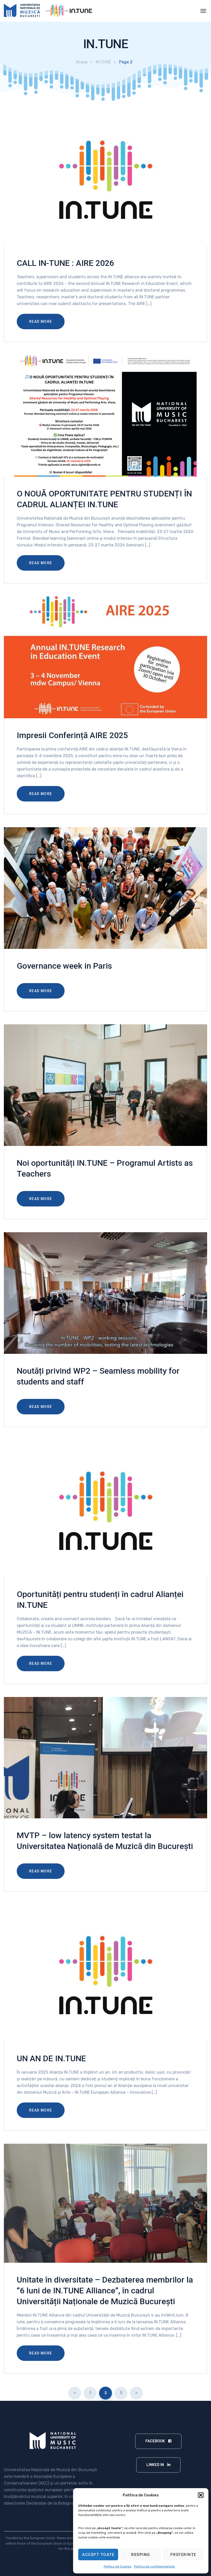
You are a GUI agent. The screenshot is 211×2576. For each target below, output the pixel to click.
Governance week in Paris (64, 966)
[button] (201, 2495)
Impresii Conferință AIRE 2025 (72, 735)
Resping (141, 2555)
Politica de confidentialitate (155, 2566)
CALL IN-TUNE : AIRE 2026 (65, 263)
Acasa (82, 62)
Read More (41, 322)
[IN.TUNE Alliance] (51, 11)
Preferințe (183, 2555)
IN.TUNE (103, 62)
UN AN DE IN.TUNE (51, 2058)
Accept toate (98, 2555)
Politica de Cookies (118, 2566)
